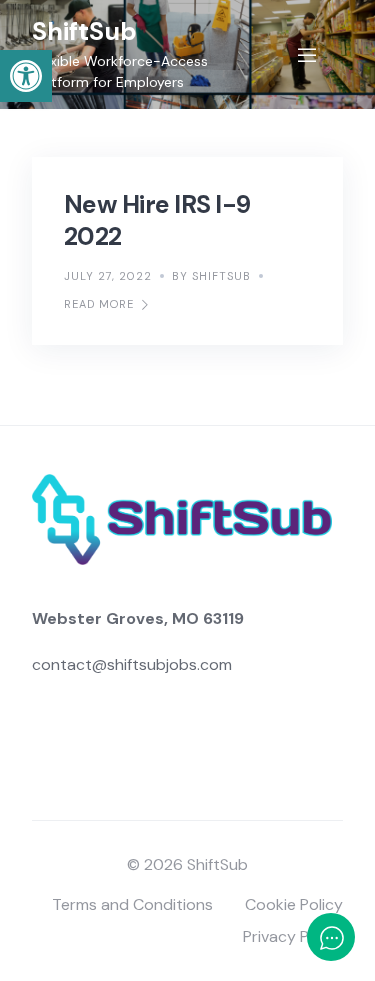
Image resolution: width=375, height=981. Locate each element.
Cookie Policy (294, 904)
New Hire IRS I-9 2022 (157, 220)
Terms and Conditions (132, 904)
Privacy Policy (293, 936)
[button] (26, 76)
